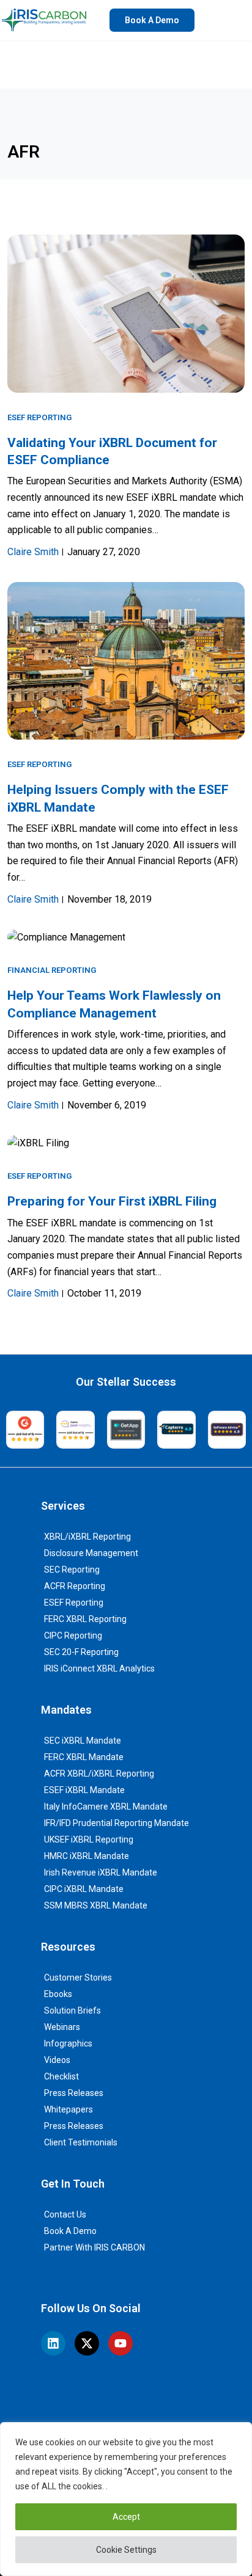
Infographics (68, 2043)
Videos (57, 2060)
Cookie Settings (126, 2550)
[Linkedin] (53, 2343)
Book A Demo (70, 2231)
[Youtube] (120, 2343)
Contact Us (65, 2214)
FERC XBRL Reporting (85, 1619)
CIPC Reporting (73, 1635)
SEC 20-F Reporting (81, 1652)
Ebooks (58, 1994)
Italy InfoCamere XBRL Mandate (106, 1806)
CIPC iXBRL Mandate (84, 1889)
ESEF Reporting (39, 417)
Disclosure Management (91, 1553)
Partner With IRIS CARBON (94, 2247)
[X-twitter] (87, 2343)
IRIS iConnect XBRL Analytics (99, 1668)
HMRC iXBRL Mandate (87, 1856)
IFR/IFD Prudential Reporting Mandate (117, 1823)
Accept (126, 2517)
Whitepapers (69, 2109)
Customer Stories (78, 1977)
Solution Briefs (72, 2010)
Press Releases (74, 2093)
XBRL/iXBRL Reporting (87, 1537)
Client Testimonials (81, 2142)
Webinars (62, 2027)
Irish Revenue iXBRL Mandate (101, 1872)
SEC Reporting (72, 1570)
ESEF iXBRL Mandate (84, 1790)
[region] (126, 2499)
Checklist (61, 2076)
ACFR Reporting (75, 1586)
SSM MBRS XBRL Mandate (96, 1905)
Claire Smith (33, 552)
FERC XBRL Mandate (84, 1757)
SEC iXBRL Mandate (83, 1741)
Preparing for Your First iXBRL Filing (112, 1201)
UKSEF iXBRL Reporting (89, 1839)
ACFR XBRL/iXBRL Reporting (99, 1774)
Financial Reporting (52, 970)
